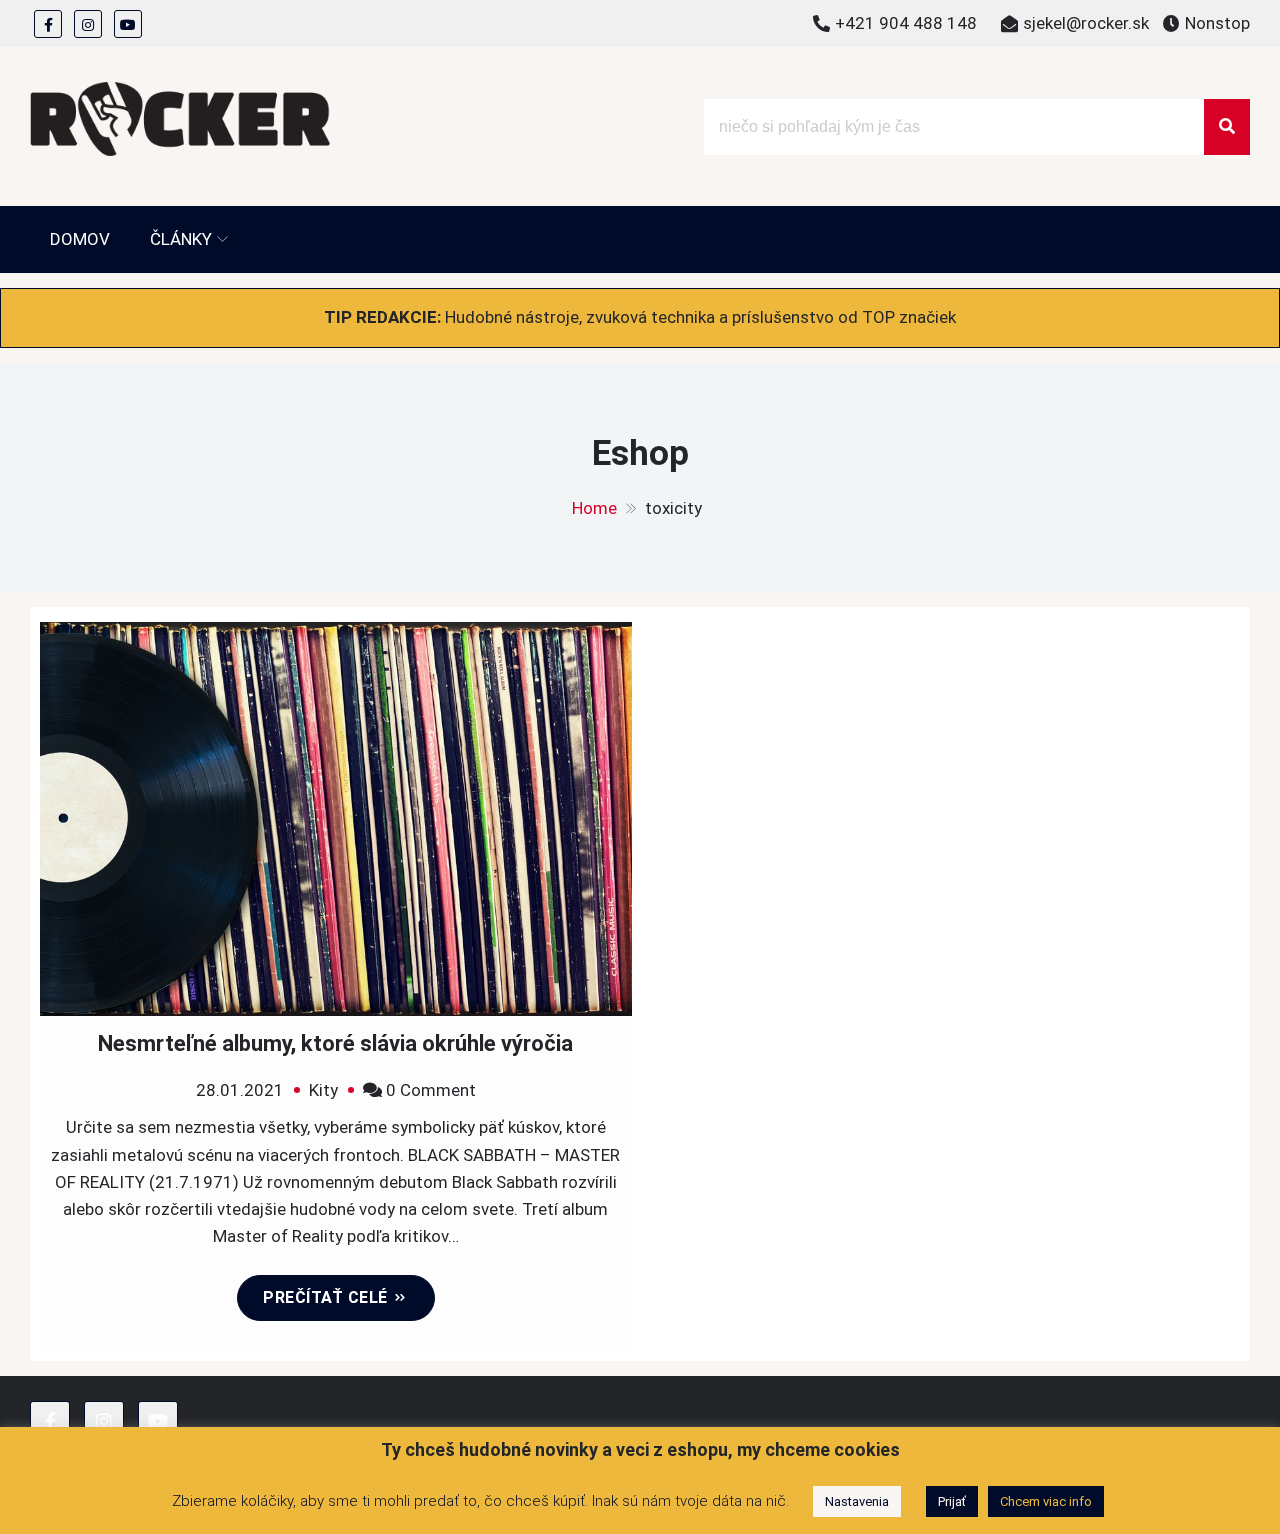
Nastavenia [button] (857, 1501)
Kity (323, 1090)
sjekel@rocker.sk (1086, 23)
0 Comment (431, 1090)
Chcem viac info (1046, 1501)
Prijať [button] (952, 1501)
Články (181, 239)
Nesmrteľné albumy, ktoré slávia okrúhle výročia (335, 1043)
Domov (80, 239)
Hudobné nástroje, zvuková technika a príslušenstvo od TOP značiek (700, 317)
